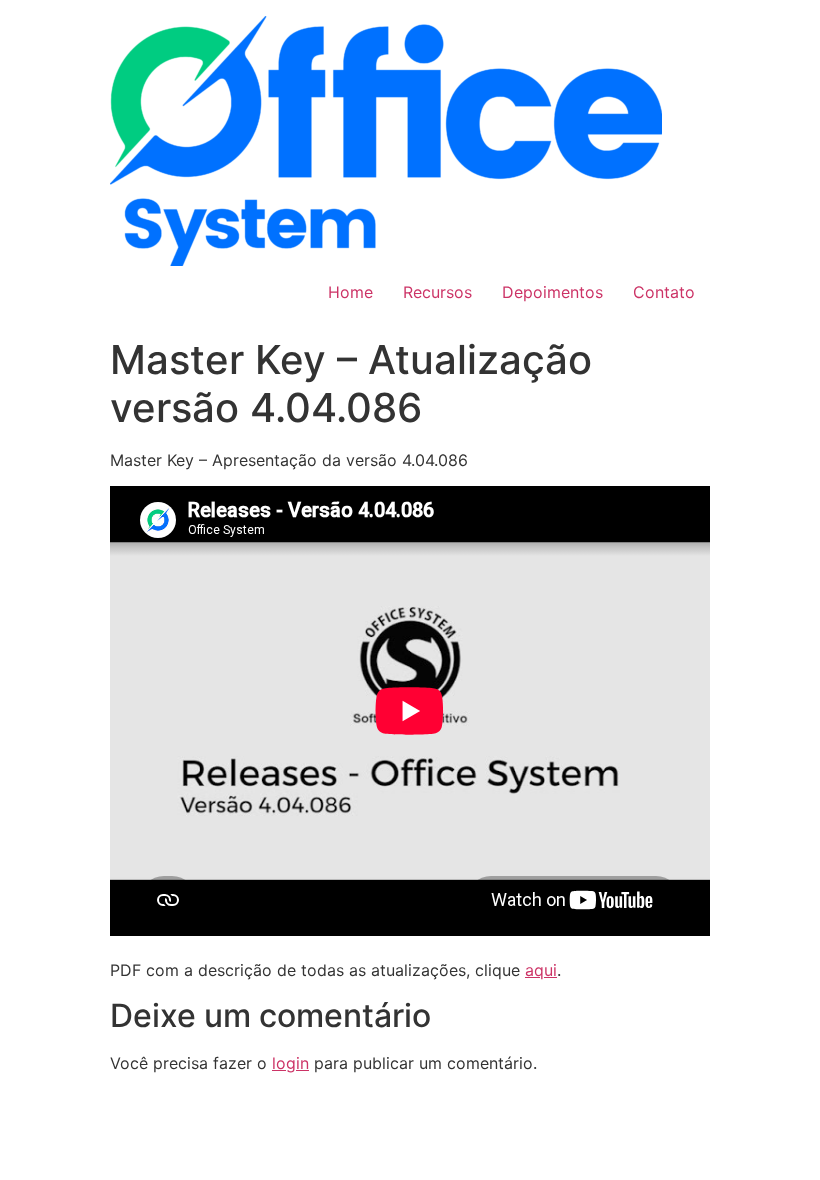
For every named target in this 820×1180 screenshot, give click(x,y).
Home (350, 292)
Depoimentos (552, 292)
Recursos (437, 292)
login (290, 1063)
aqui (541, 970)
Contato (664, 292)
